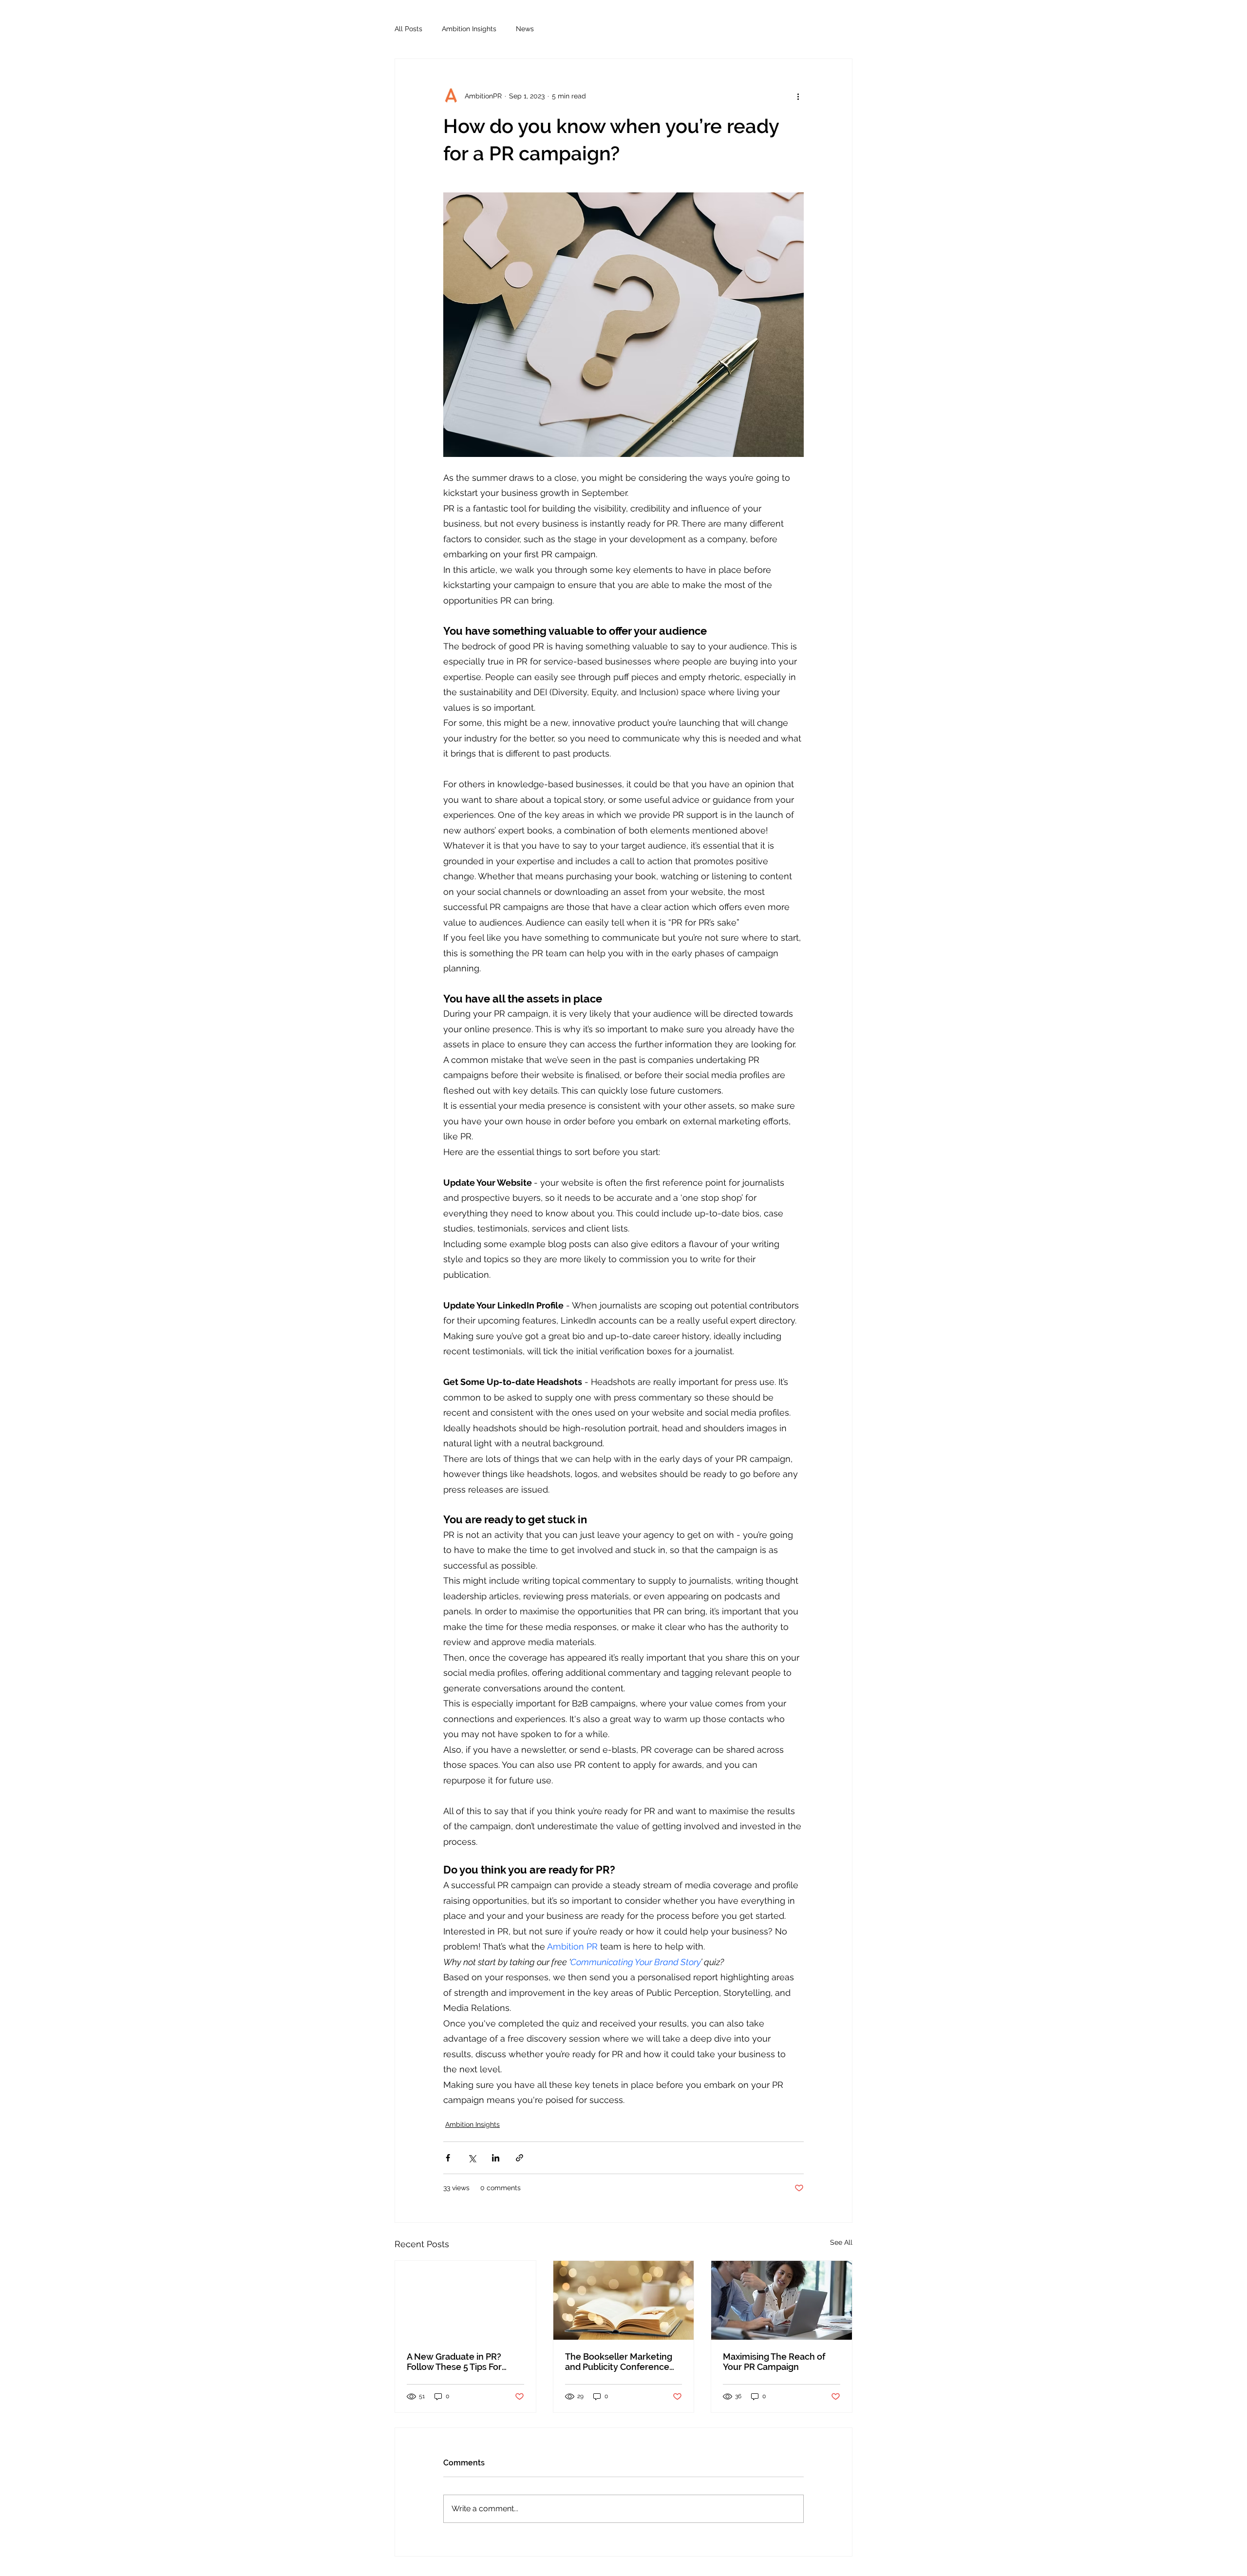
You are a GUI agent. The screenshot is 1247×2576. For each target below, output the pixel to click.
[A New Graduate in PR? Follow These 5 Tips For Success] (465, 2300)
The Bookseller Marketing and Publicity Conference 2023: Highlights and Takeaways (619, 2362)
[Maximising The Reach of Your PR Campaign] (782, 2300)
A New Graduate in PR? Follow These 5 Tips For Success (454, 2362)
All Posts (408, 29)
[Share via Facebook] (448, 2158)
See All (841, 2242)
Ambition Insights (469, 29)
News (525, 29)
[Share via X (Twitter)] (472, 2158)
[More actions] (798, 96)
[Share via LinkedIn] (496, 2158)
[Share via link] (520, 2158)
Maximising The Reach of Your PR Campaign (774, 2362)
